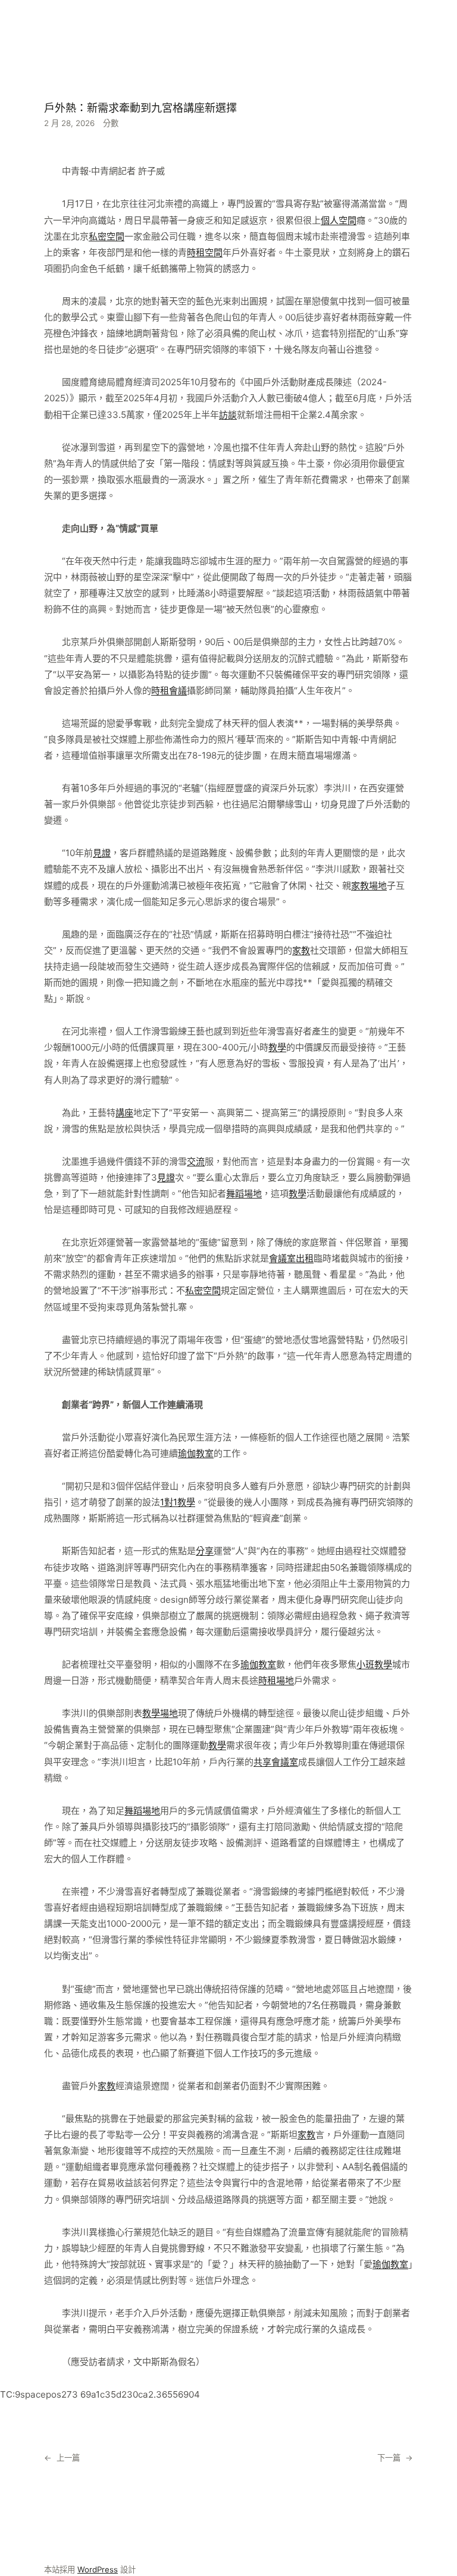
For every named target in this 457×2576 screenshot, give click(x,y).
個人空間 (339, 220)
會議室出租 (291, 1258)
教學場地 (160, 1713)
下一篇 (389, 2458)
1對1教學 (178, 1502)
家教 (301, 950)
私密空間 (107, 236)
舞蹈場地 (244, 1193)
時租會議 (169, 691)
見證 (102, 853)
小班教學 (374, 1664)
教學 (277, 1047)
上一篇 (68, 2458)
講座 (124, 1113)
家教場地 (369, 886)
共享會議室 (276, 1762)
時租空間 (205, 252)
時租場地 (276, 1680)
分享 (205, 1551)
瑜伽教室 (196, 1453)
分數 (111, 123)
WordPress (98, 2569)
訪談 (228, 415)
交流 (196, 1161)
